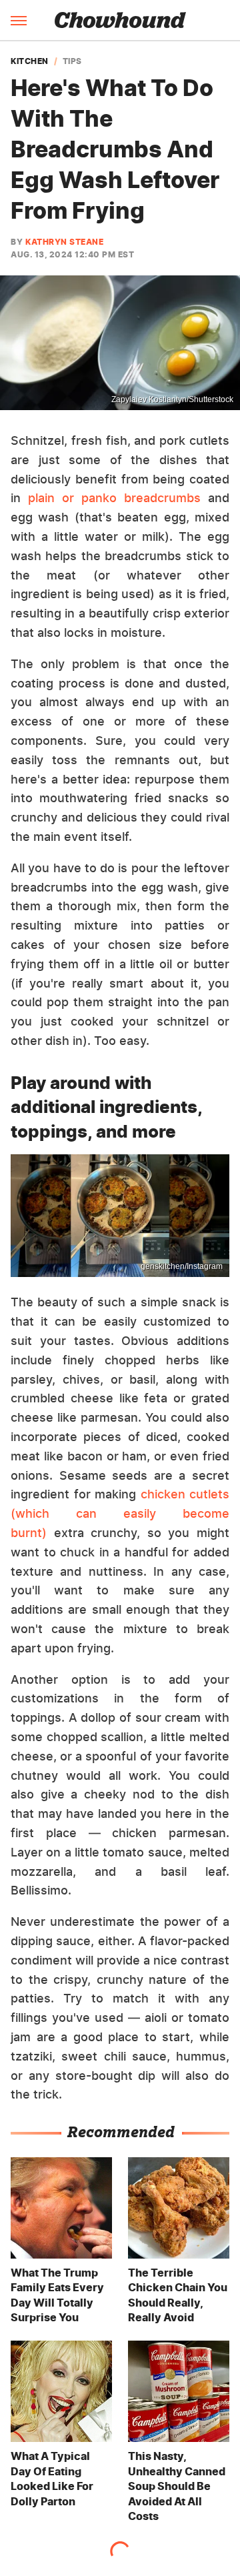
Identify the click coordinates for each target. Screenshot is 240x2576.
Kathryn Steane (64, 242)
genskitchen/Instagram (182, 1266)
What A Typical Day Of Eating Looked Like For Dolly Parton (52, 2478)
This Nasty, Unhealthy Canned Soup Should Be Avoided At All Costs (177, 2486)
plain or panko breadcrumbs (114, 498)
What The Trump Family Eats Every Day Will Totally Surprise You (57, 2295)
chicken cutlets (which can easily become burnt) (120, 1513)
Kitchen (30, 61)
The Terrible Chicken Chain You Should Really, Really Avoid (178, 2295)
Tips (72, 61)
